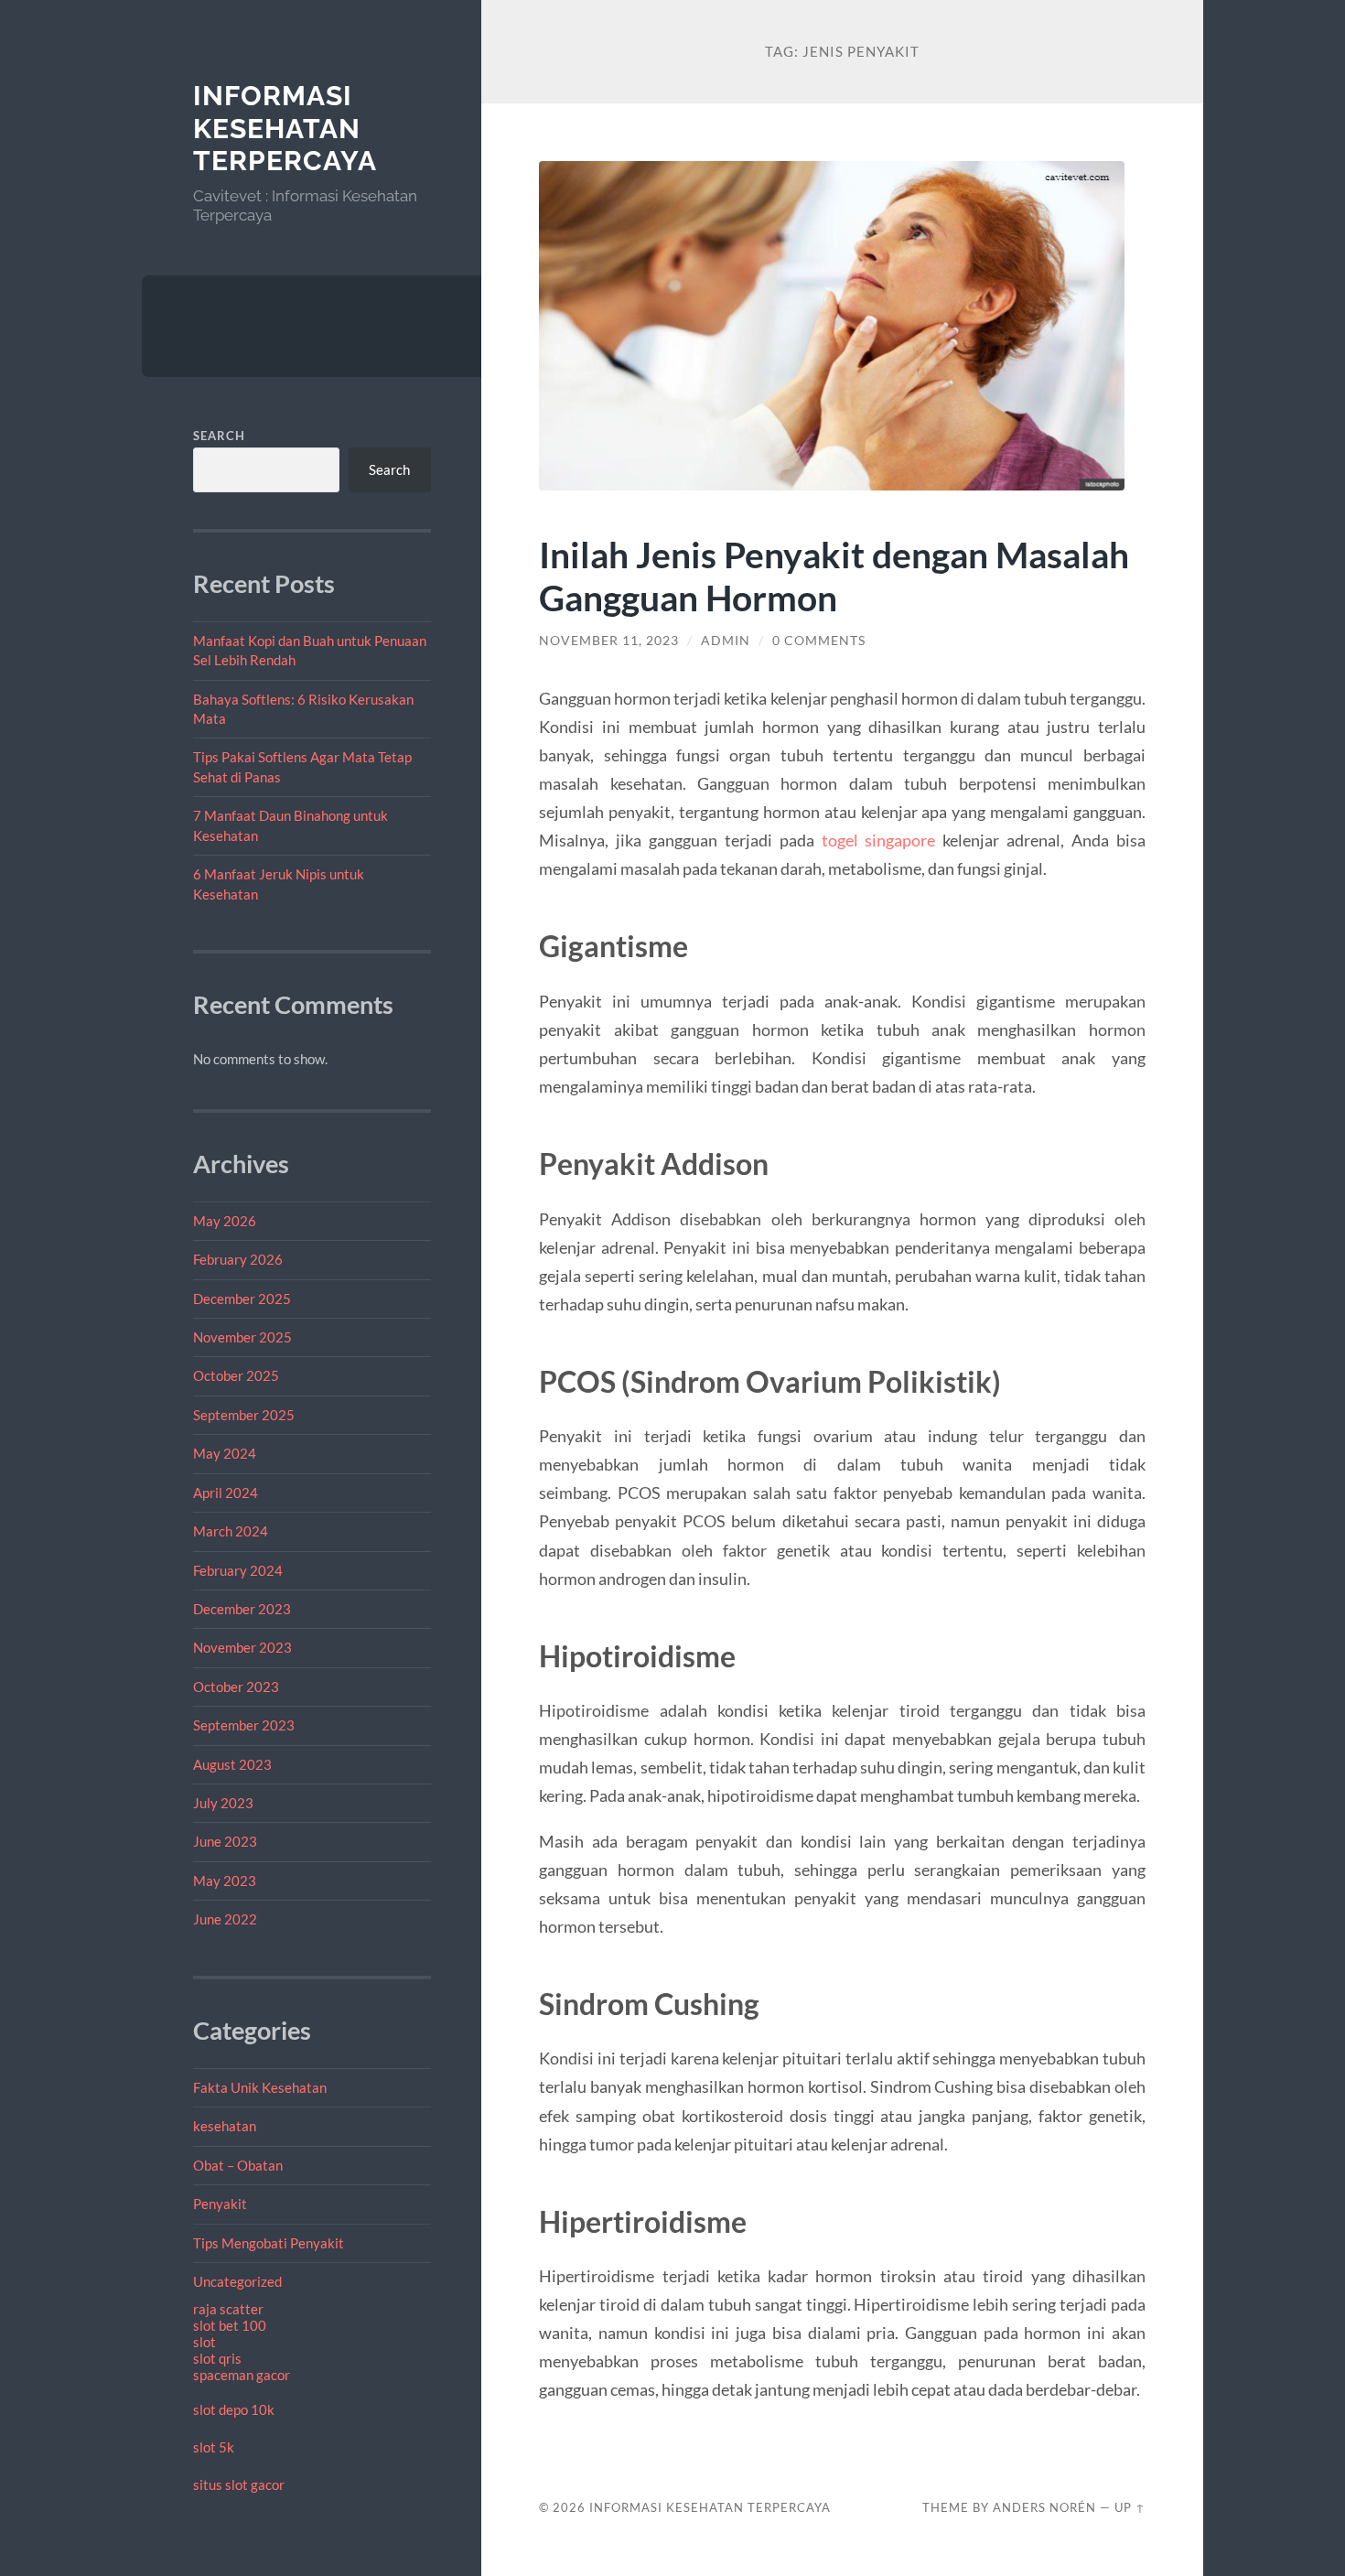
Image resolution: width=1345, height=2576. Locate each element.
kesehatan (225, 2126)
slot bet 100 (230, 2325)
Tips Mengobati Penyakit (269, 2243)
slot (204, 2342)
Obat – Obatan (238, 2165)
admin (726, 641)
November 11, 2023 (609, 641)
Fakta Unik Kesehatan (260, 2087)
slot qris (217, 2358)
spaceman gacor (242, 2375)
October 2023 (236, 1687)
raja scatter (228, 2309)
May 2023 (225, 1881)
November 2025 (242, 1337)
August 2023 (232, 1764)
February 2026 (238, 1259)
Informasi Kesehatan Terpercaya (285, 128)
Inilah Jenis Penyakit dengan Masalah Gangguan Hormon (834, 576)
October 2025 (236, 1375)
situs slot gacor (239, 2484)
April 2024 (226, 1493)
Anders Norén (1044, 2507)
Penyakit (220, 2204)
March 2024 (231, 1531)
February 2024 (238, 1570)
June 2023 (225, 1841)
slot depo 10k (234, 2409)
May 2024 (225, 1453)
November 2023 (242, 1647)
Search (219, 436)
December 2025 (242, 1299)
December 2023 (242, 1609)
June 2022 (225, 1919)
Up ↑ (1130, 2507)
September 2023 (244, 1725)
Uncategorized (237, 2281)
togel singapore (879, 840)
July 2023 (223, 1803)
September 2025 (244, 1415)
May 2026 (225, 1221)
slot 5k (214, 2447)
